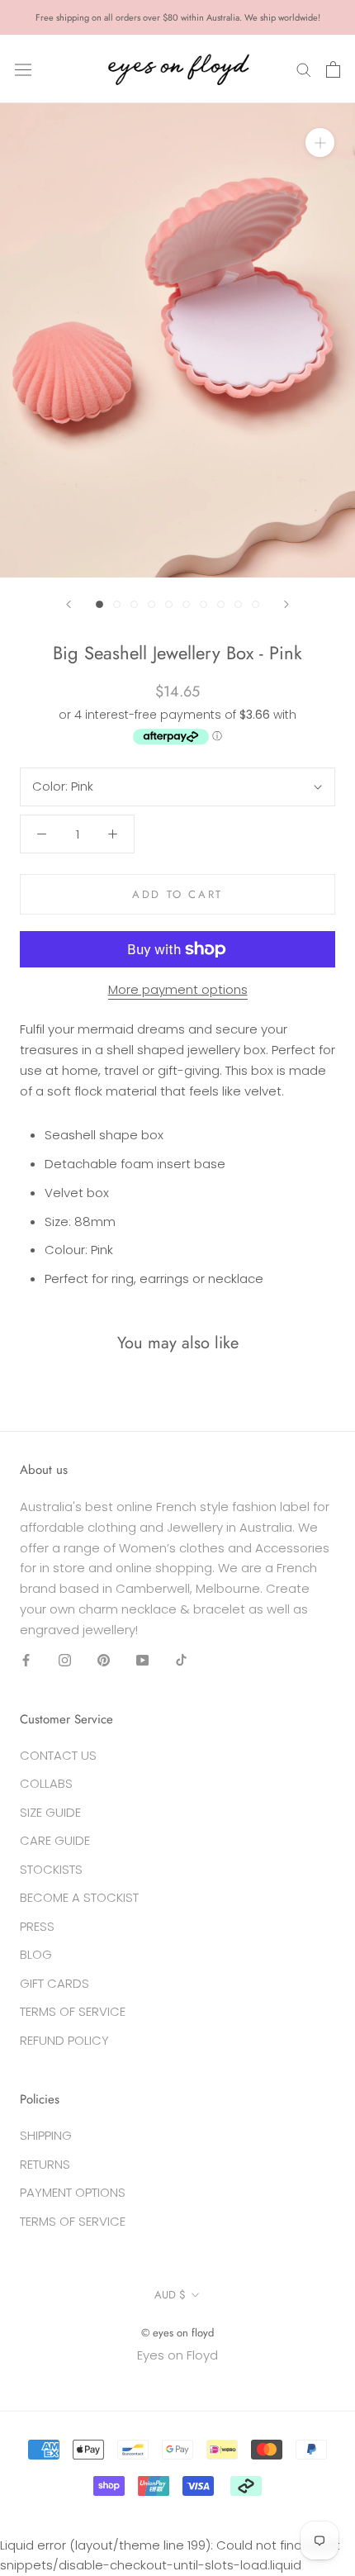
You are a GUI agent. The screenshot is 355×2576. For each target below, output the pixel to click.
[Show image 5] (169, 604)
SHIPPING (46, 2135)
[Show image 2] (117, 604)
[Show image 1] (99, 604)
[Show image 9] (238, 604)
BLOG (36, 1954)
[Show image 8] (221, 604)
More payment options (178, 989)
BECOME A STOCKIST (79, 1897)
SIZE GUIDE (50, 1812)
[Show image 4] (151, 604)
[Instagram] (65, 1659)
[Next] (286, 604)
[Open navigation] (23, 69)
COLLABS (46, 1783)
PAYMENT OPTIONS (73, 2192)
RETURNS (45, 2164)
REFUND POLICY (64, 2040)
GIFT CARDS (54, 1983)
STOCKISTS (51, 1869)
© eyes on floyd (177, 2333)
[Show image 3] (134, 604)
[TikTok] (181, 1659)
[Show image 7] (204, 604)
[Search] (304, 69)
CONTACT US (58, 1755)
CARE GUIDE (55, 1840)
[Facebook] (26, 1659)
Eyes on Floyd (177, 2355)
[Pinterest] (104, 1659)
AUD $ (170, 2295)
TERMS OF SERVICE (73, 2011)
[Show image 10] (256, 604)
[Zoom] (320, 143)
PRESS (37, 1926)
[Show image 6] (186, 604)
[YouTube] (142, 1659)
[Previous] (69, 604)
